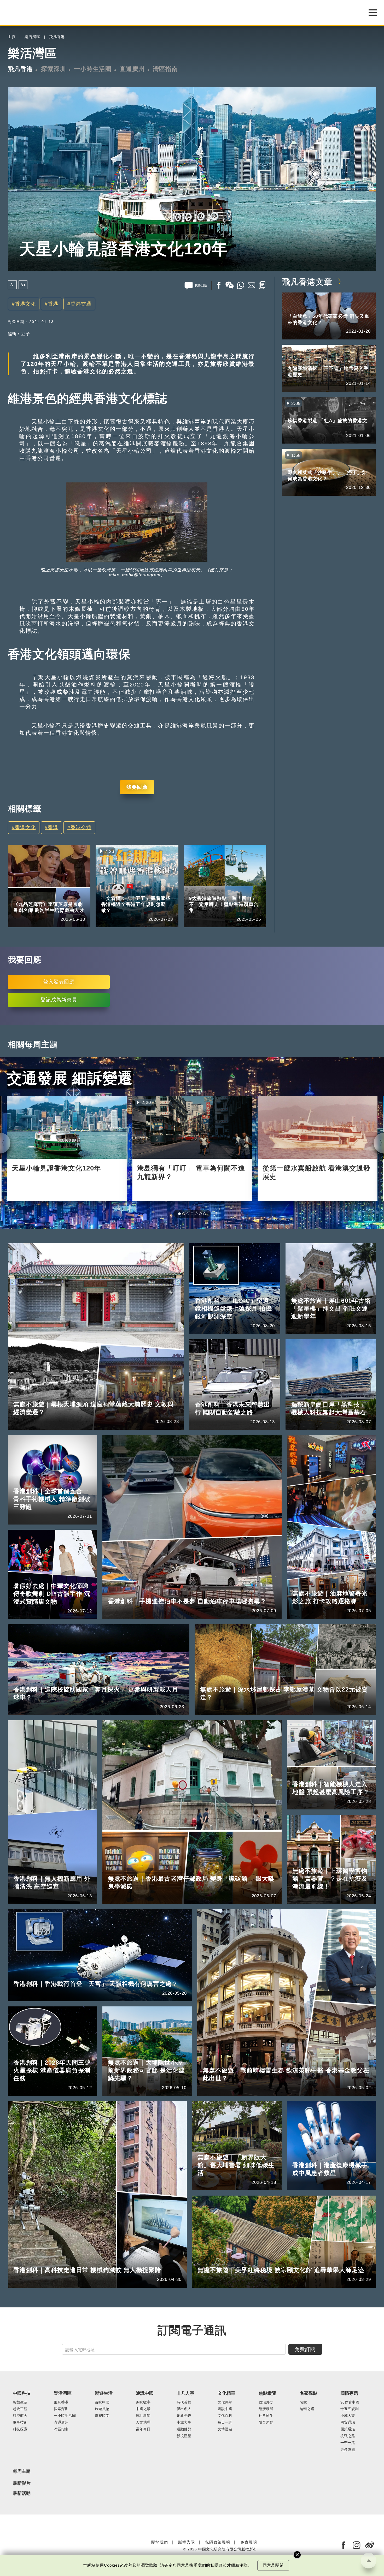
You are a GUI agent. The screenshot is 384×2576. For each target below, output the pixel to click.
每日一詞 (225, 2469)
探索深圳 (54, 69)
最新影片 (22, 2530)
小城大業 (348, 2463)
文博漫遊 (225, 2476)
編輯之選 (307, 2456)
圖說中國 (225, 2456)
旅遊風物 (102, 2456)
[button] (179, 1214)
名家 (303, 2449)
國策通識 (348, 2476)
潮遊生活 (104, 2440)
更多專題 (348, 2497)
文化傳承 (225, 2449)
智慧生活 (20, 2449)
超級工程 (20, 2456)
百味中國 (102, 2449)
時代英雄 (184, 2449)
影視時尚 (102, 2463)
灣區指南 (165, 69)
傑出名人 (184, 2456)
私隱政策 (219, 2565)
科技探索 (20, 2476)
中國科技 (22, 2440)
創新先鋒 (184, 2463)
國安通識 (348, 2469)
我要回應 (137, 787)
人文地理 (143, 2469)
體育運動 (266, 2469)
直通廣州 (132, 69)
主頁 (12, 37)
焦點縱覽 (267, 2440)
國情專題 (109, 891)
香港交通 (81, 304)
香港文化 (25, 304)
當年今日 (143, 2476)
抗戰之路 (348, 2483)
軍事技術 (20, 2469)
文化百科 (225, 2463)
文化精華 (226, 2440)
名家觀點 (309, 2440)
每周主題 (22, 2518)
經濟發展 (266, 2456)
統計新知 (143, 2463)
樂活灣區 (32, 37)
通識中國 (145, 2440)
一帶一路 (348, 2490)
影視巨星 (45, 897)
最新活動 (22, 2541)
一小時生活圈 (93, 69)
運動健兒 (184, 2476)
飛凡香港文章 (307, 282)
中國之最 (143, 2456)
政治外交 (266, 2449)
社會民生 (266, 2463)
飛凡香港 (57, 37)
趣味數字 (143, 2449)
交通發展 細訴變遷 (70, 1078)
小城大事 (184, 2469)
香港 (53, 304)
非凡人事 (21, 897)
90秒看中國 (350, 2449)
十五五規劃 (135, 891)
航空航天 (20, 2463)
